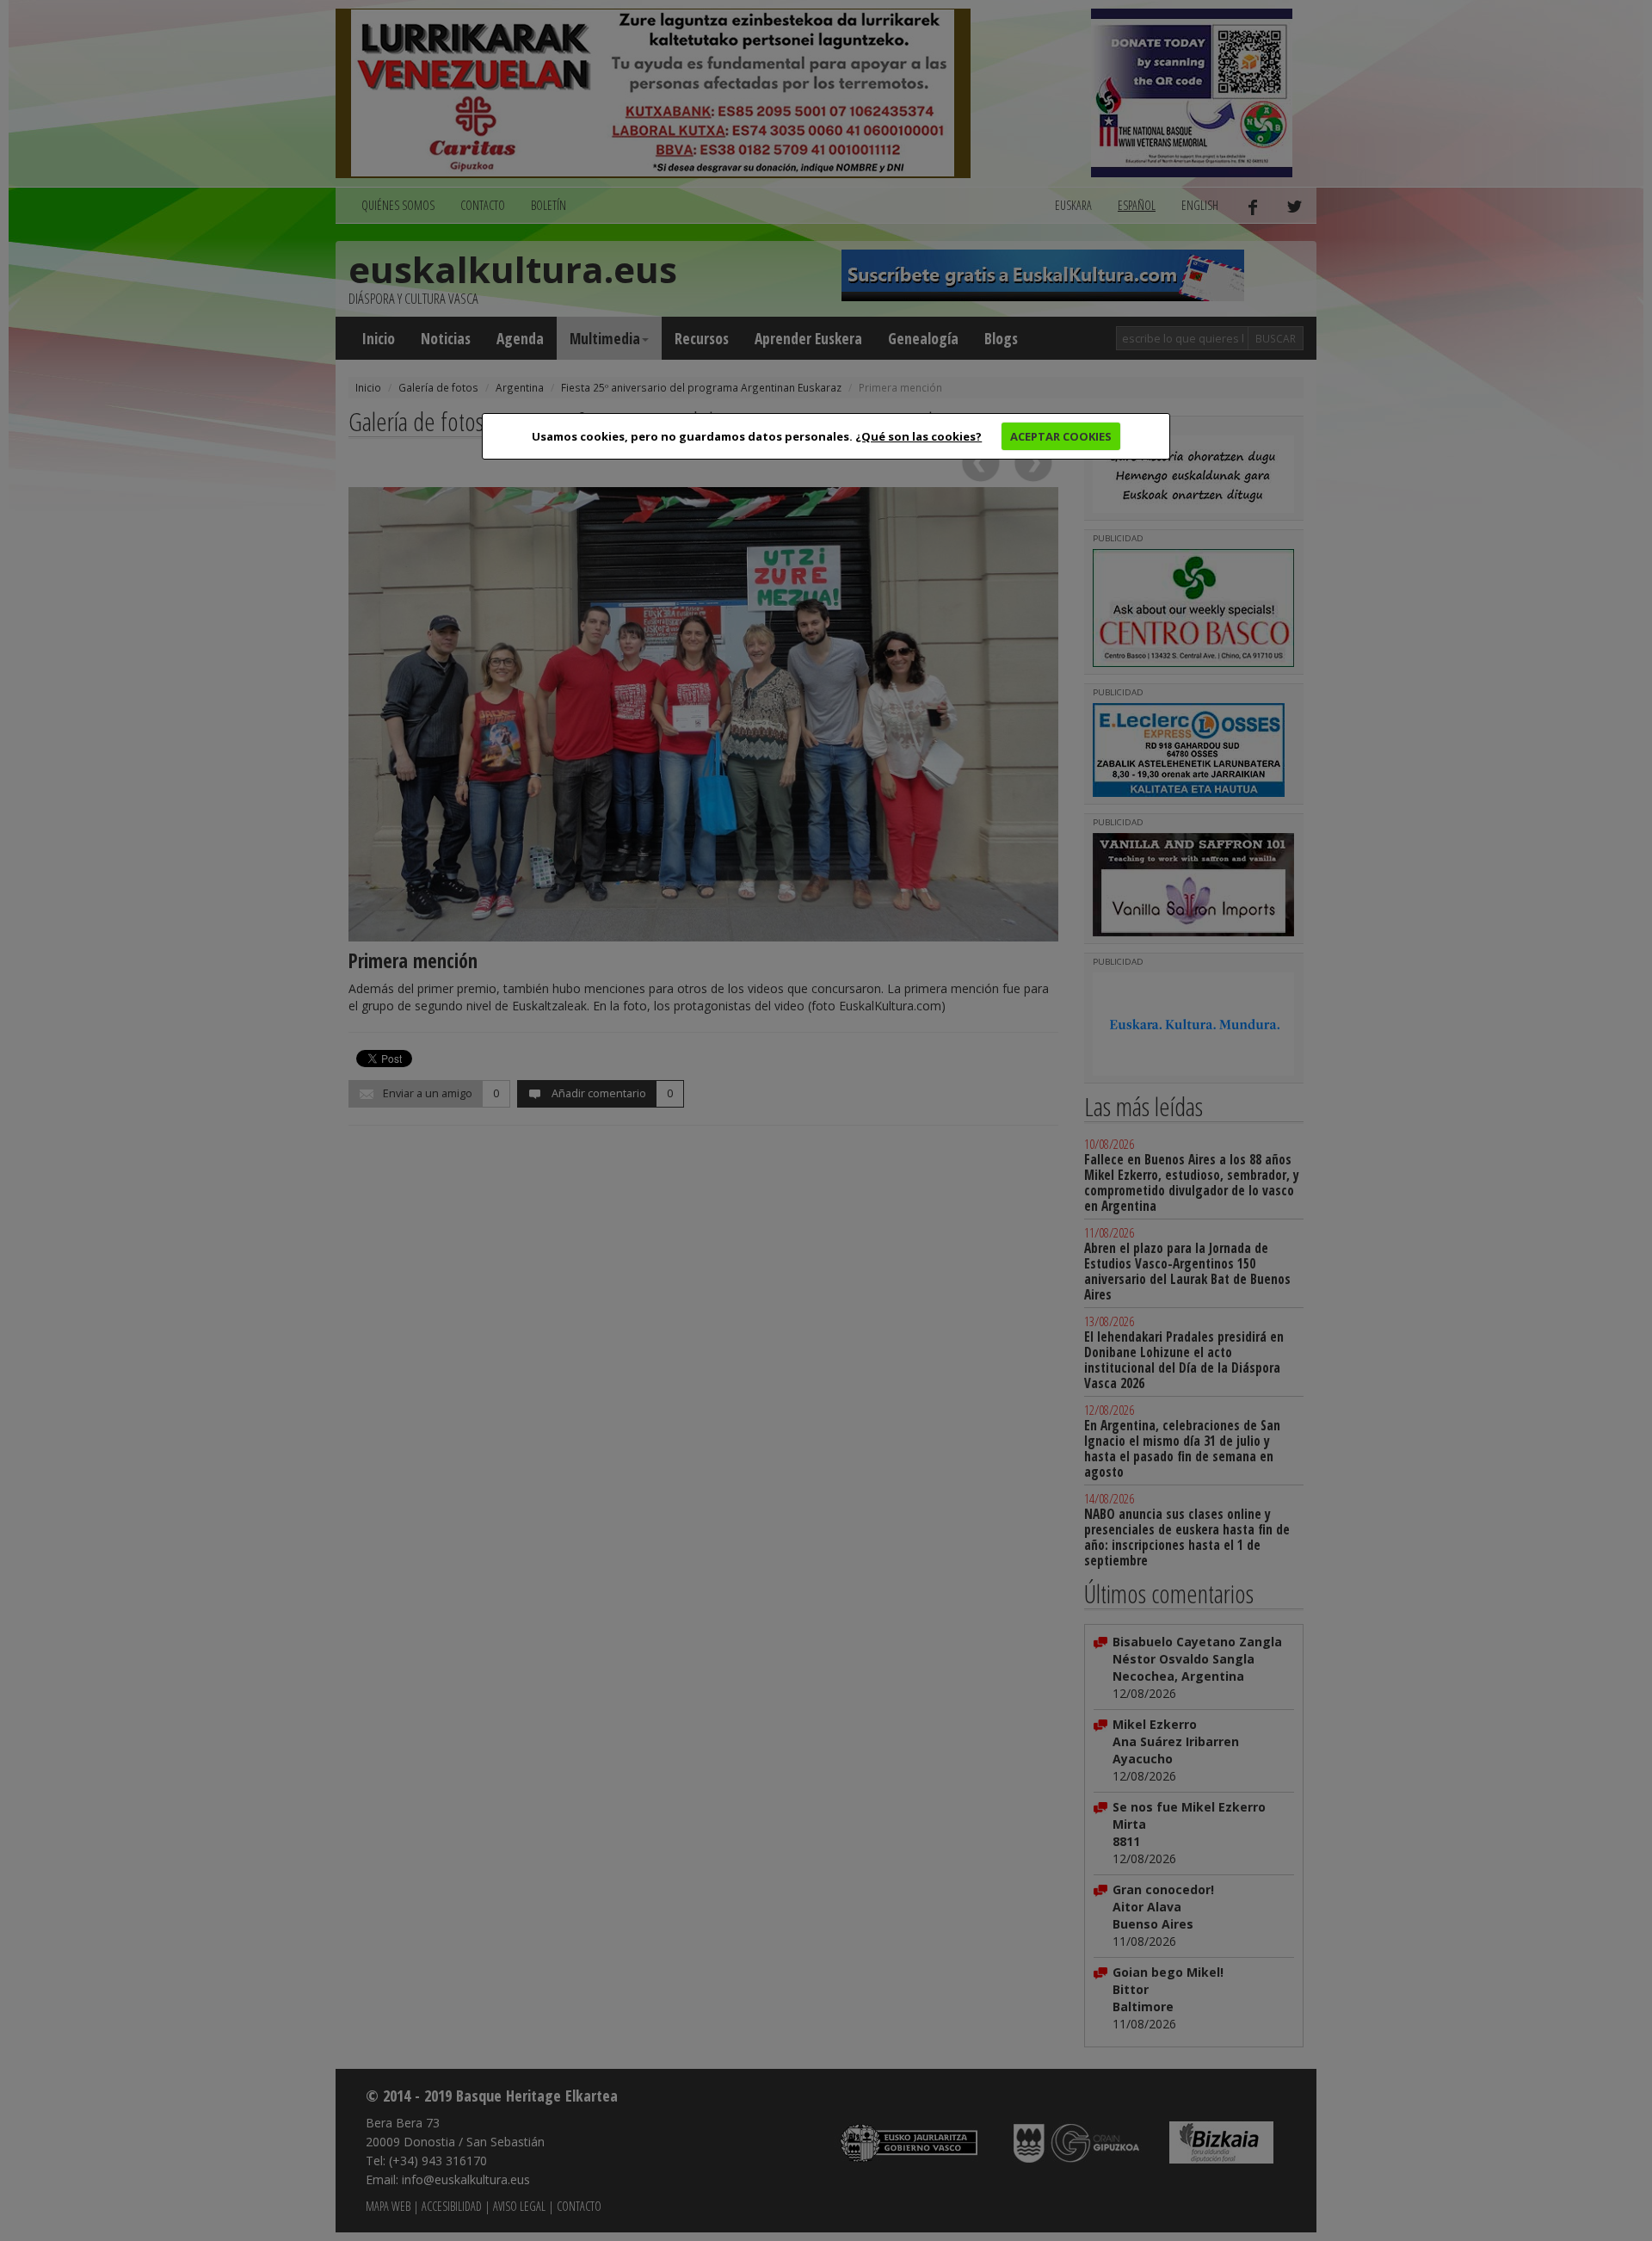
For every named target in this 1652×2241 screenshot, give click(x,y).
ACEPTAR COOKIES (1061, 436)
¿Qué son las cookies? (918, 436)
